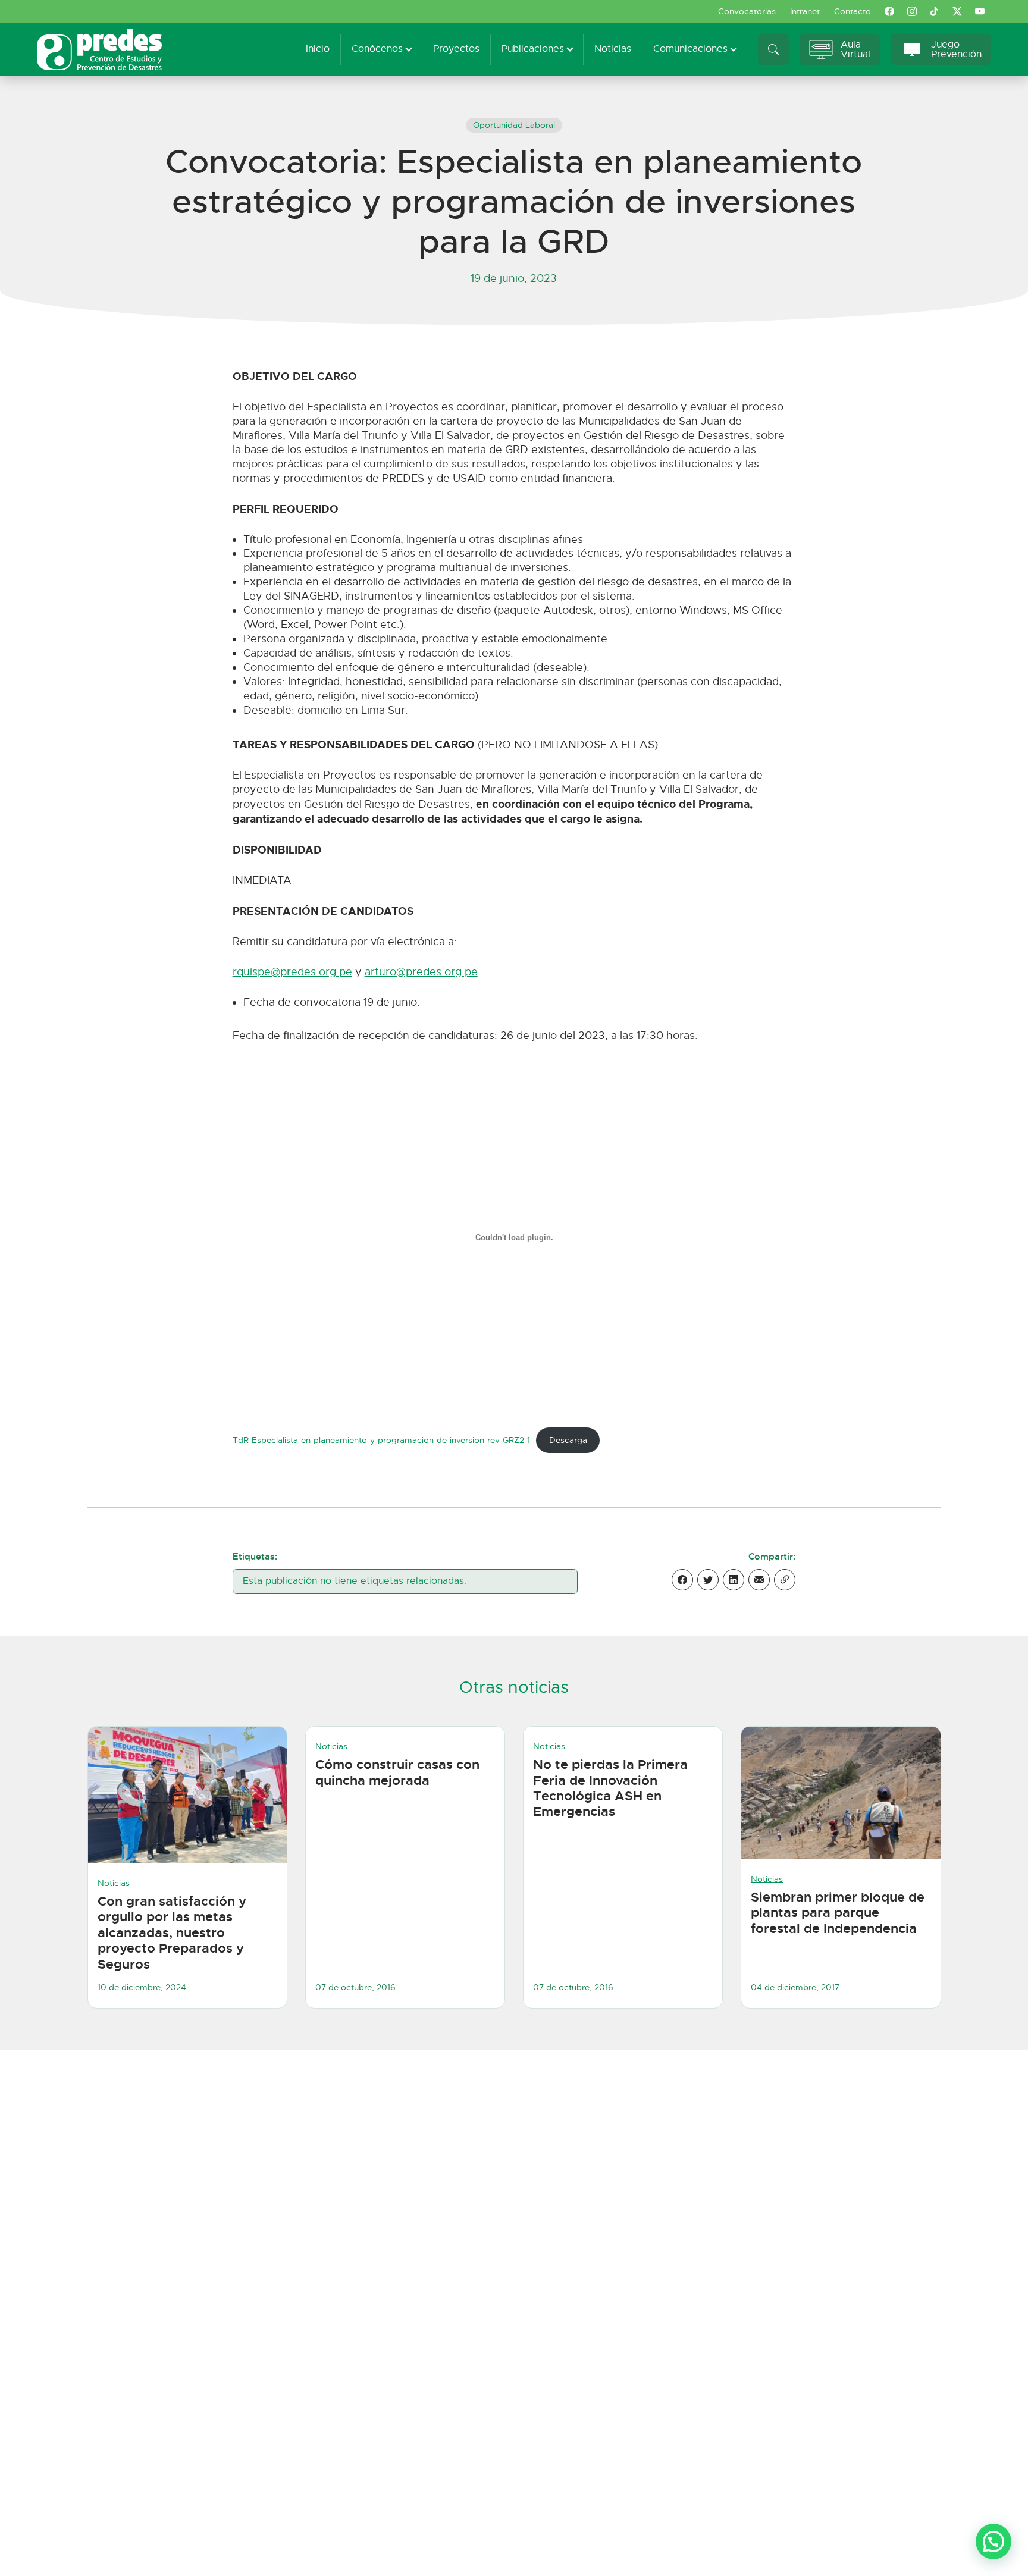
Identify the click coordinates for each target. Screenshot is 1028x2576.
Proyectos (456, 49)
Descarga (568, 1440)
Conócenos (377, 49)
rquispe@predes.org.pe (292, 972)
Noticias (613, 49)
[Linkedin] (734, 1580)
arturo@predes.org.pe (421, 972)
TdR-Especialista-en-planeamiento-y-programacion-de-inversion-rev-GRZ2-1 (381, 1440)
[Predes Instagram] (912, 11)
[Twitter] (708, 1580)
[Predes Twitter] (957, 11)
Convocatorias (747, 11)
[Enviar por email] (759, 1580)
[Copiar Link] (785, 1580)
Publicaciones (533, 49)
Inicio (318, 49)
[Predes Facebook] (889, 11)
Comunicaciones (690, 49)
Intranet (805, 11)
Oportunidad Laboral (514, 125)
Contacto (853, 11)
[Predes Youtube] (980, 11)
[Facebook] (682, 1580)
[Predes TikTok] (935, 11)
